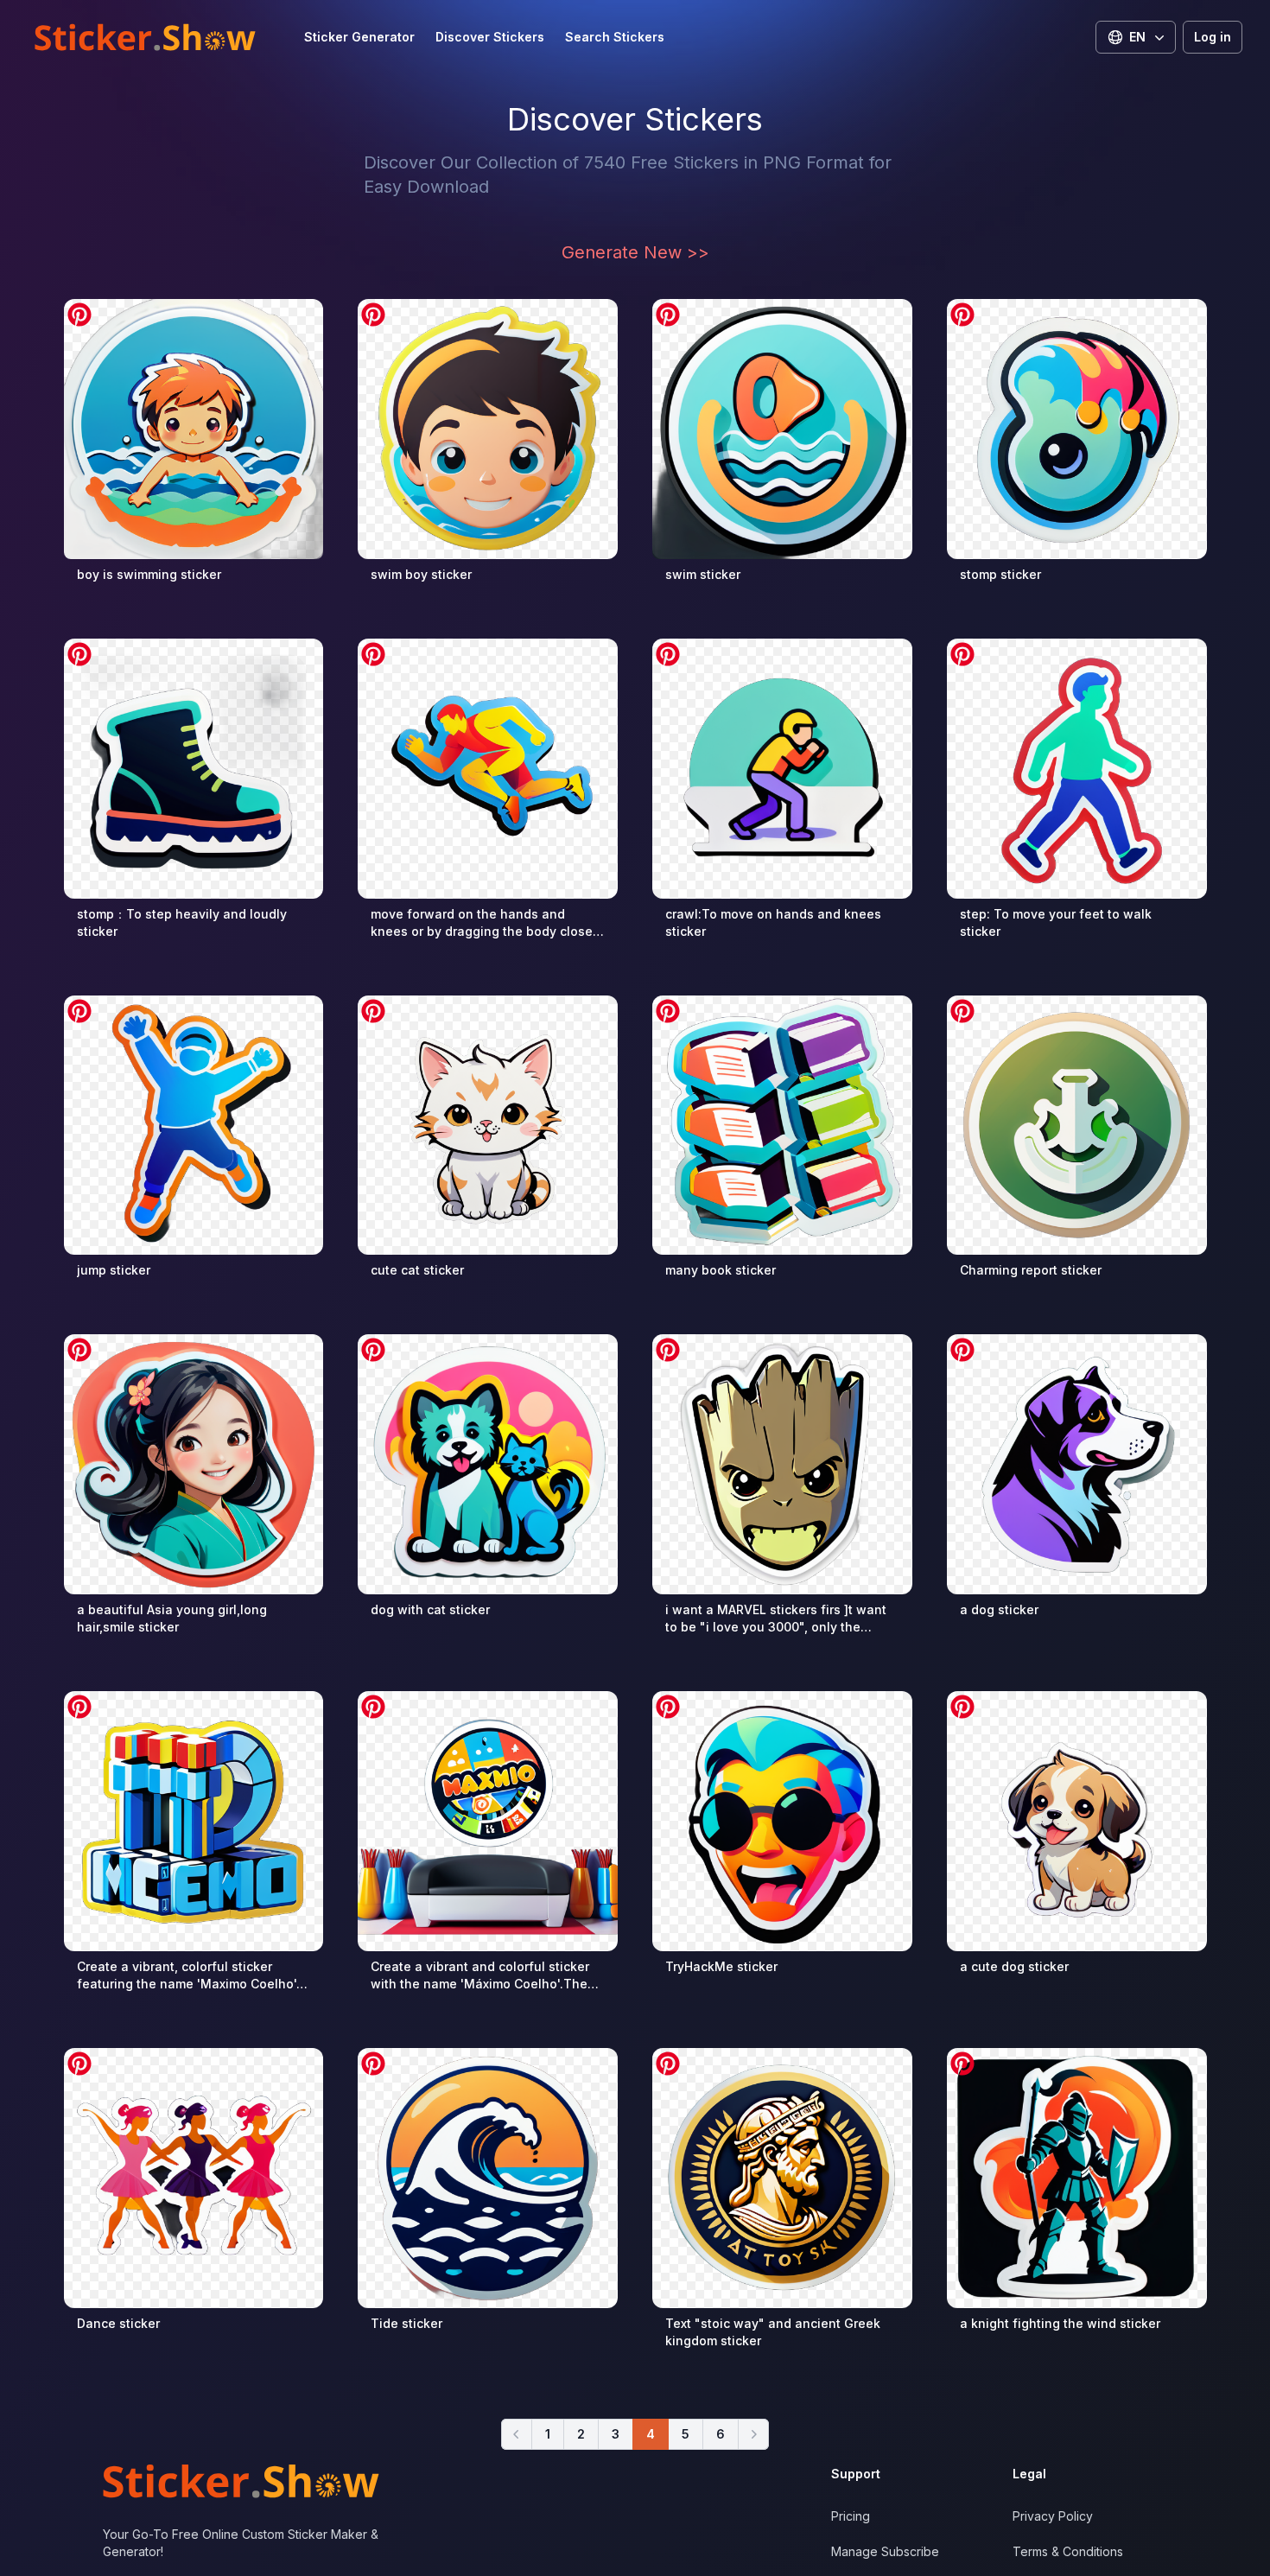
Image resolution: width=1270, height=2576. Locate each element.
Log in (1213, 37)
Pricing (851, 2516)
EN (1137, 37)
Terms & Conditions (1068, 2551)
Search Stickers (615, 37)
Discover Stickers (490, 37)
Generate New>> (635, 252)
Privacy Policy (1053, 2516)
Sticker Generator (359, 37)
